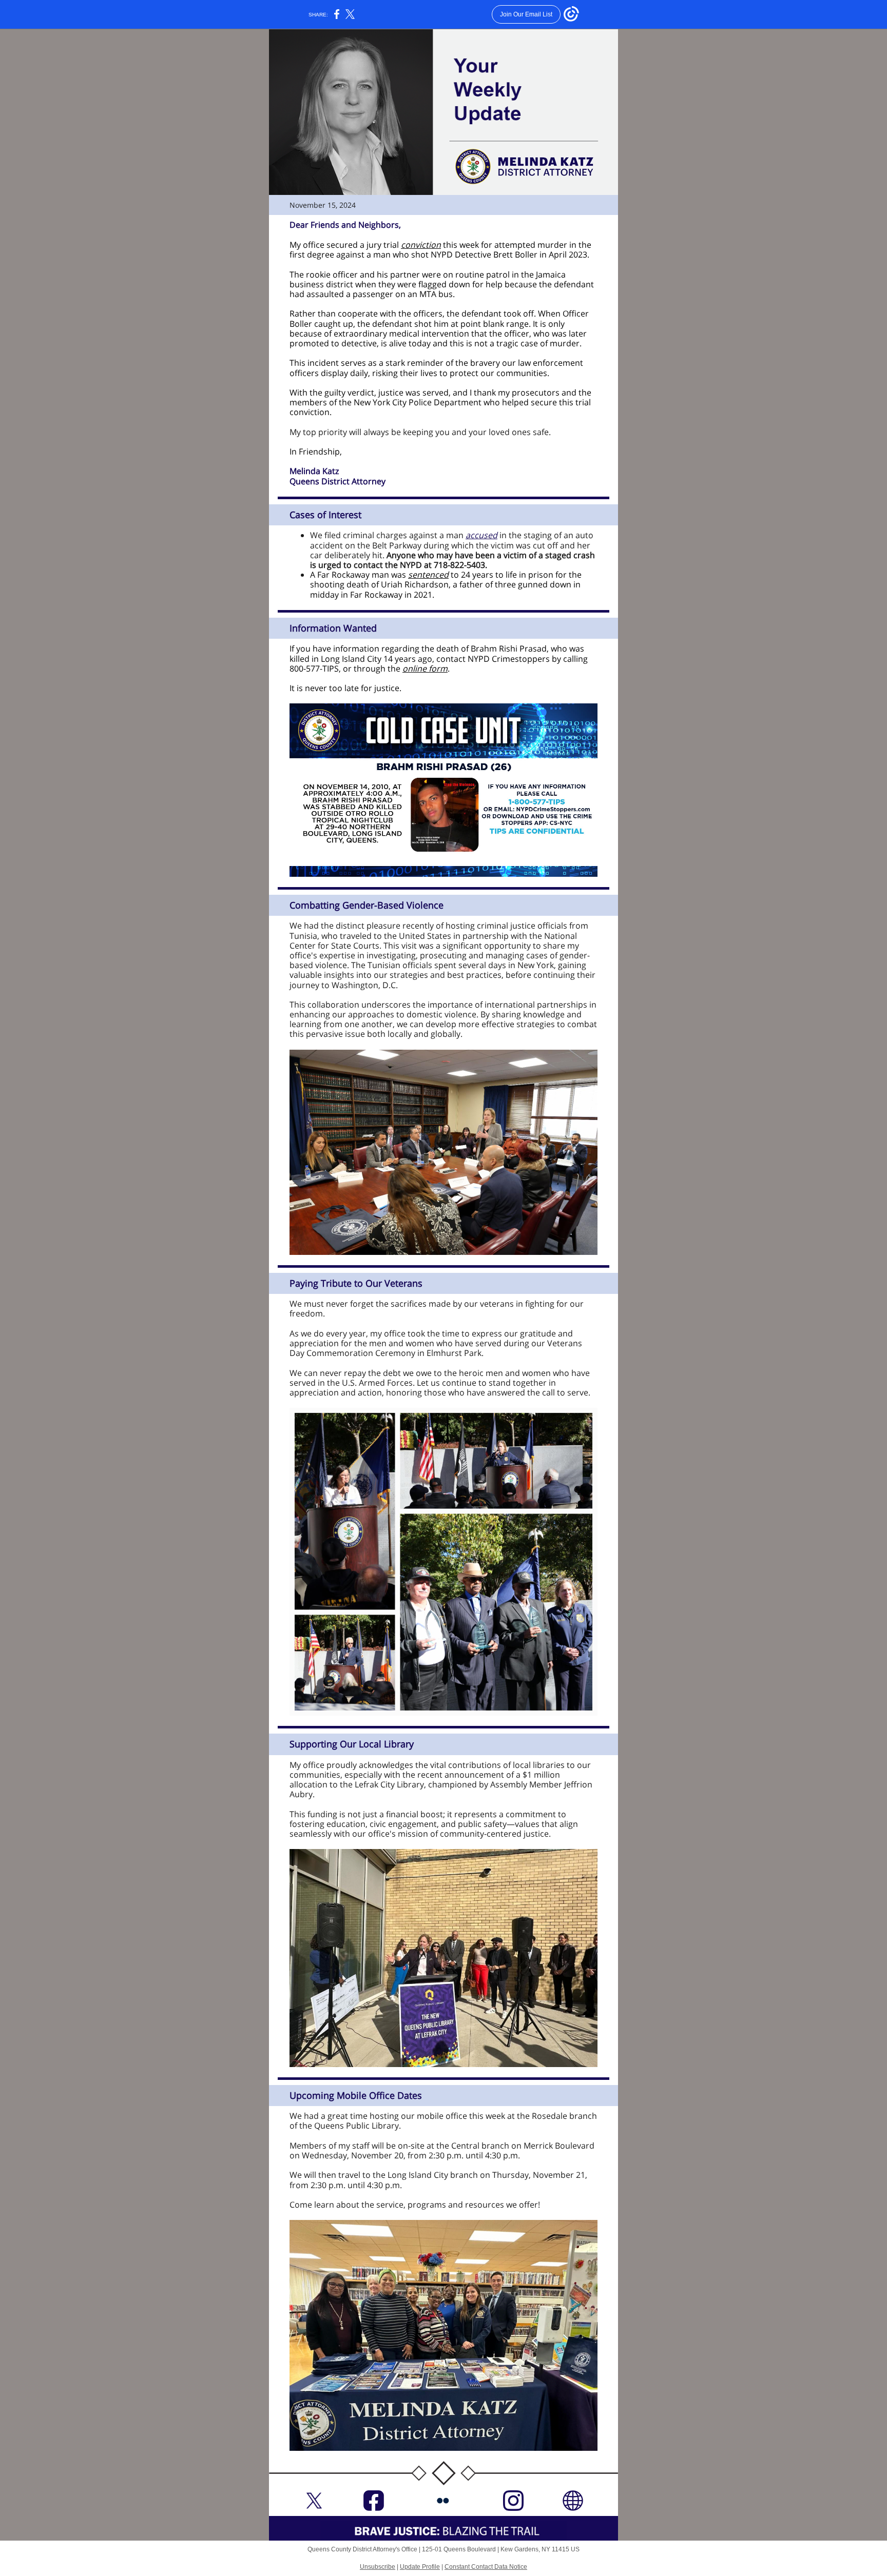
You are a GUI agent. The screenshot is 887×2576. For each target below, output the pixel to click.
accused (481, 535)
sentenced (428, 575)
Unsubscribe (378, 2567)
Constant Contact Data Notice (486, 2567)
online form (425, 668)
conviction (421, 245)
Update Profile (420, 2567)
